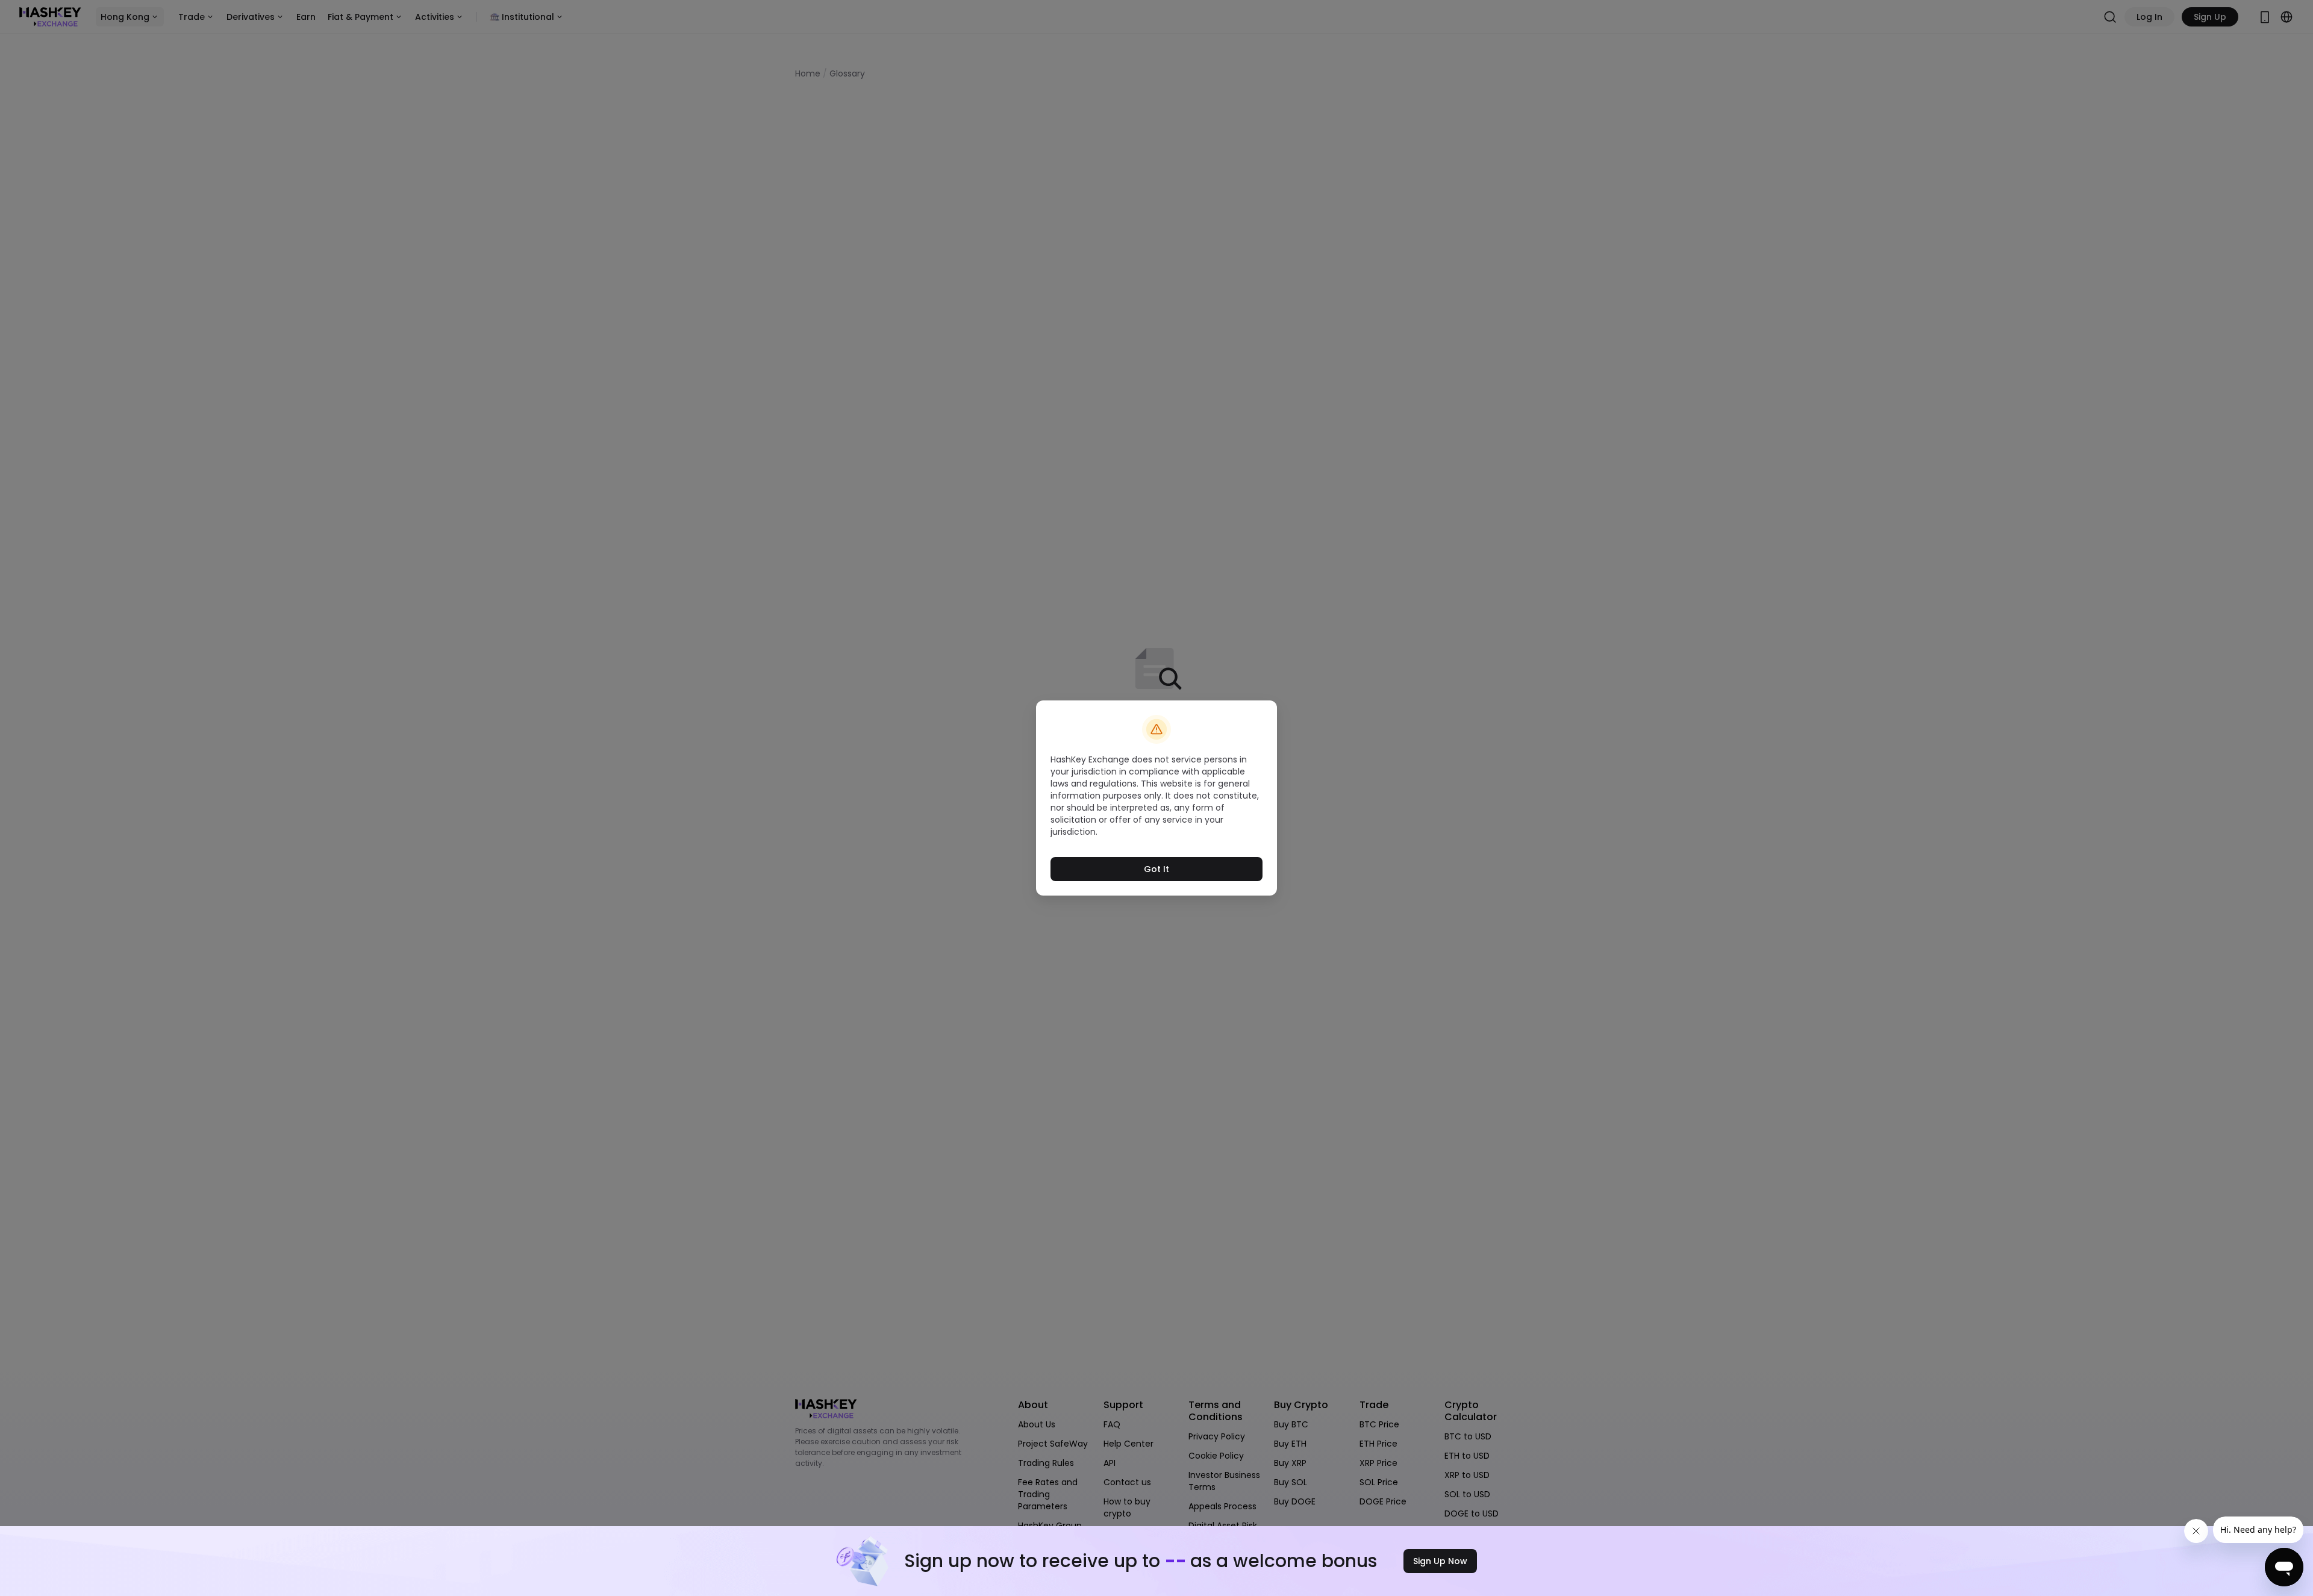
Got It (1156, 869)
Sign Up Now (1440, 1561)
